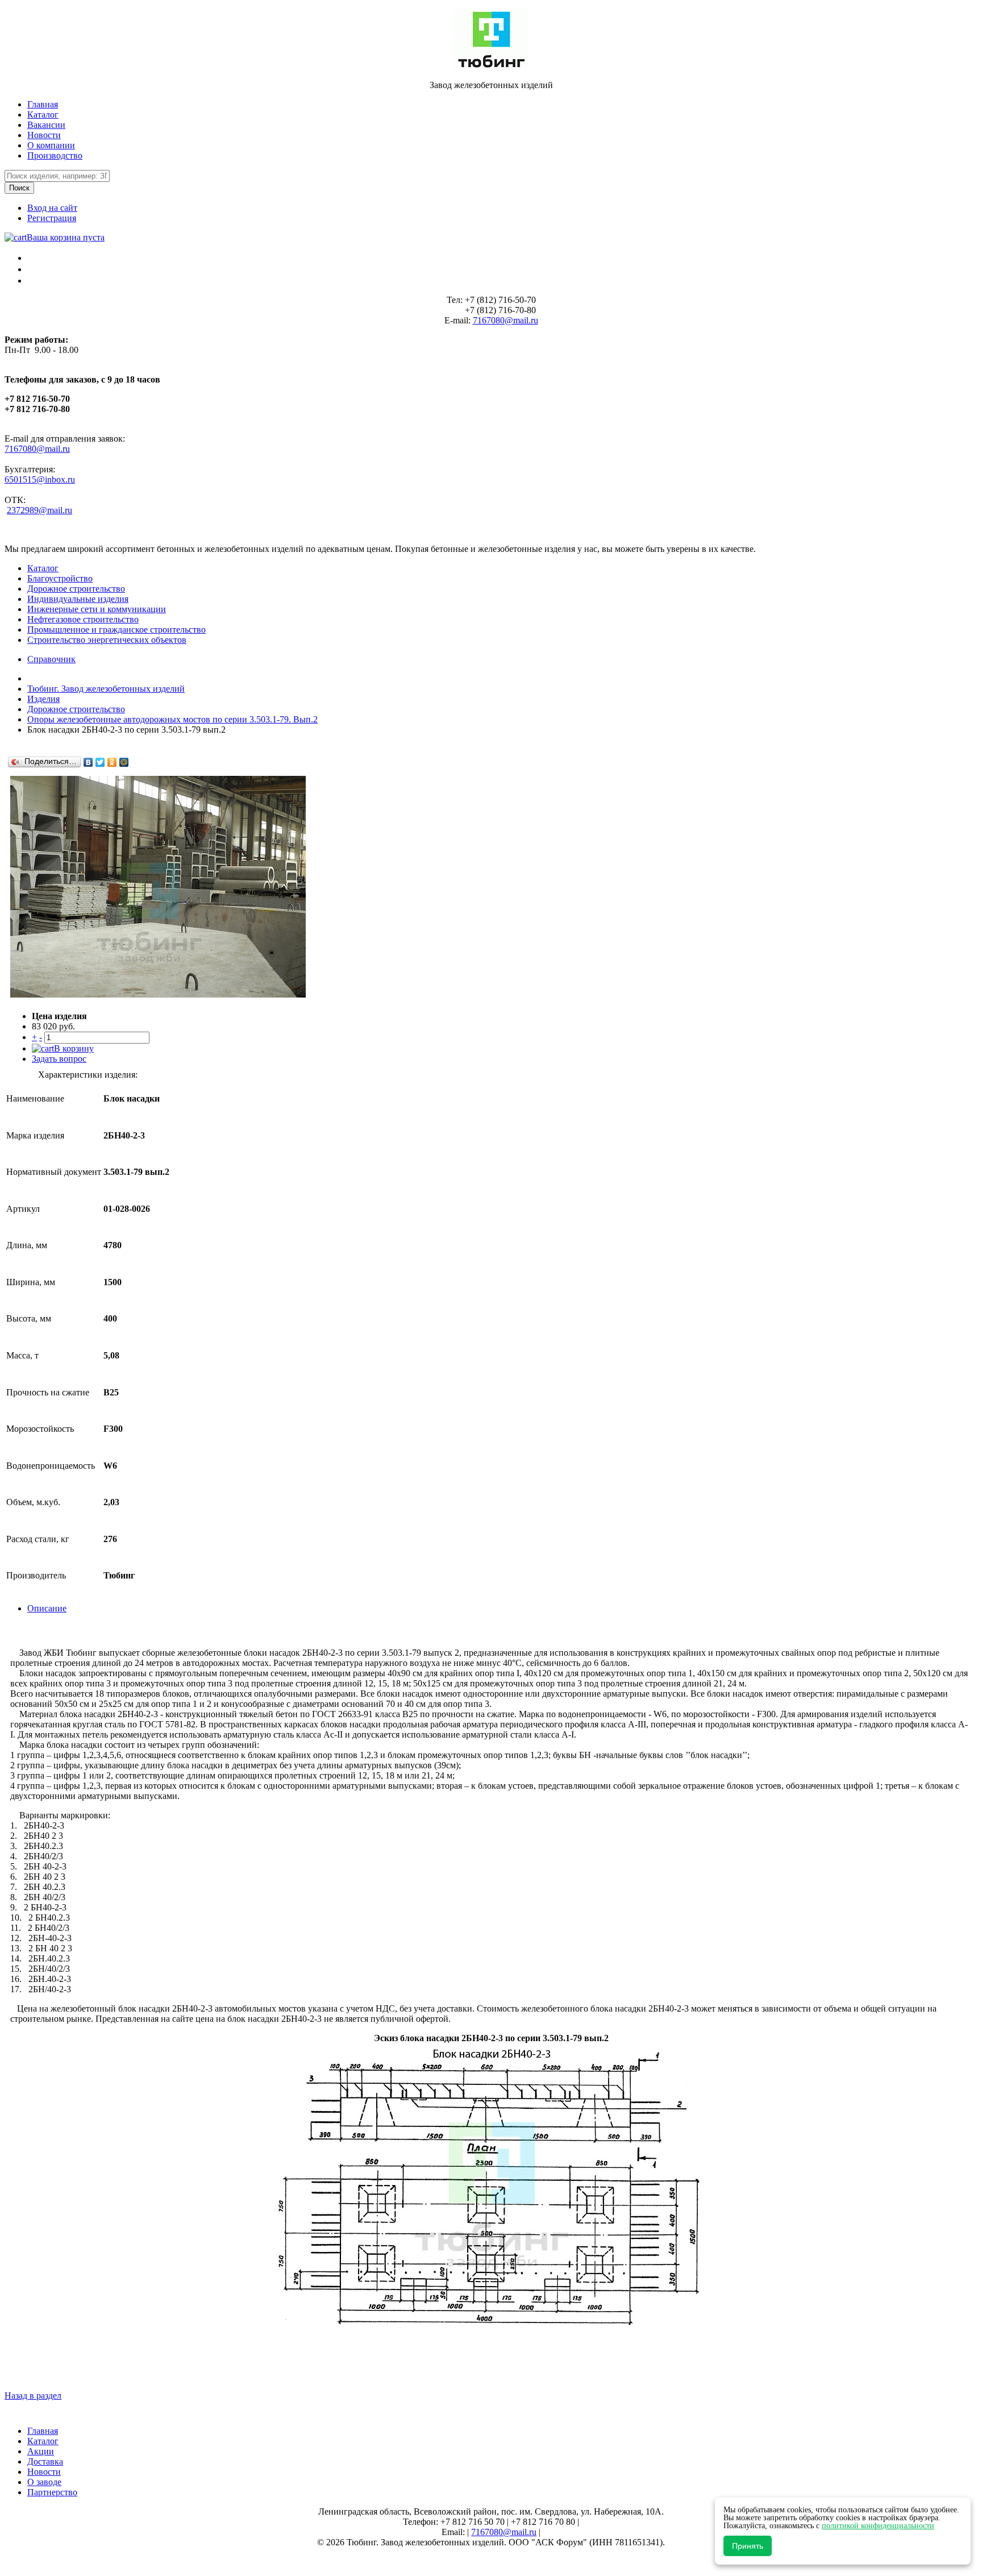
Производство (55, 155)
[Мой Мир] (124, 762)
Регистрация (52, 218)
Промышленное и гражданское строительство (116, 630)
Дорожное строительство (76, 589)
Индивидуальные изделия (78, 599)
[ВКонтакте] (88, 762)
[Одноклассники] (112, 762)
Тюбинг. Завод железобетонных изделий (106, 689)
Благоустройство (60, 578)
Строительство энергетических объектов (107, 640)
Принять (748, 2546)
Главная (43, 104)
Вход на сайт (52, 208)
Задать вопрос (59, 1059)
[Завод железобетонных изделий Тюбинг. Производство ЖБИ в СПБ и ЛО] (491, 66)
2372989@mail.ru (39, 510)
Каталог (43, 115)
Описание (47, 1608)
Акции (41, 2451)
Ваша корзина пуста (66, 237)
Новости (44, 135)
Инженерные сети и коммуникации (97, 609)
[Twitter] (100, 762)
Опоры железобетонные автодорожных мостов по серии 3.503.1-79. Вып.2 (172, 719)
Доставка (45, 2461)
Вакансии (46, 125)
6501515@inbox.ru (40, 479)
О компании (51, 145)
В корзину (74, 1048)
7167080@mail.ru (505, 320)
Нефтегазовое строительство (83, 619)
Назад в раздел (33, 2396)
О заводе (44, 2482)
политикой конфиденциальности (878, 2526)
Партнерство (52, 2492)
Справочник (51, 659)
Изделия (43, 699)
